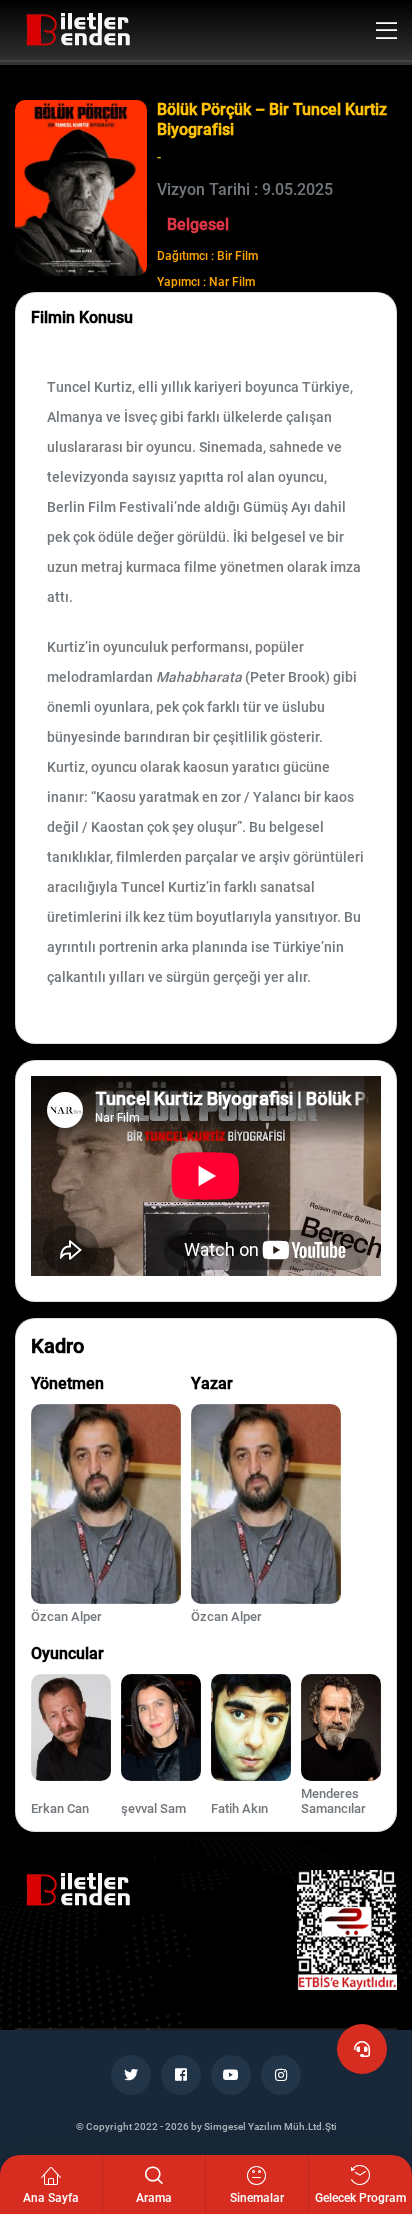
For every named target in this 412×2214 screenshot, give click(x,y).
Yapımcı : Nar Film (206, 282)
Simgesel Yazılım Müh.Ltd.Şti (270, 2126)
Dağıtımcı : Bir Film (207, 256)
